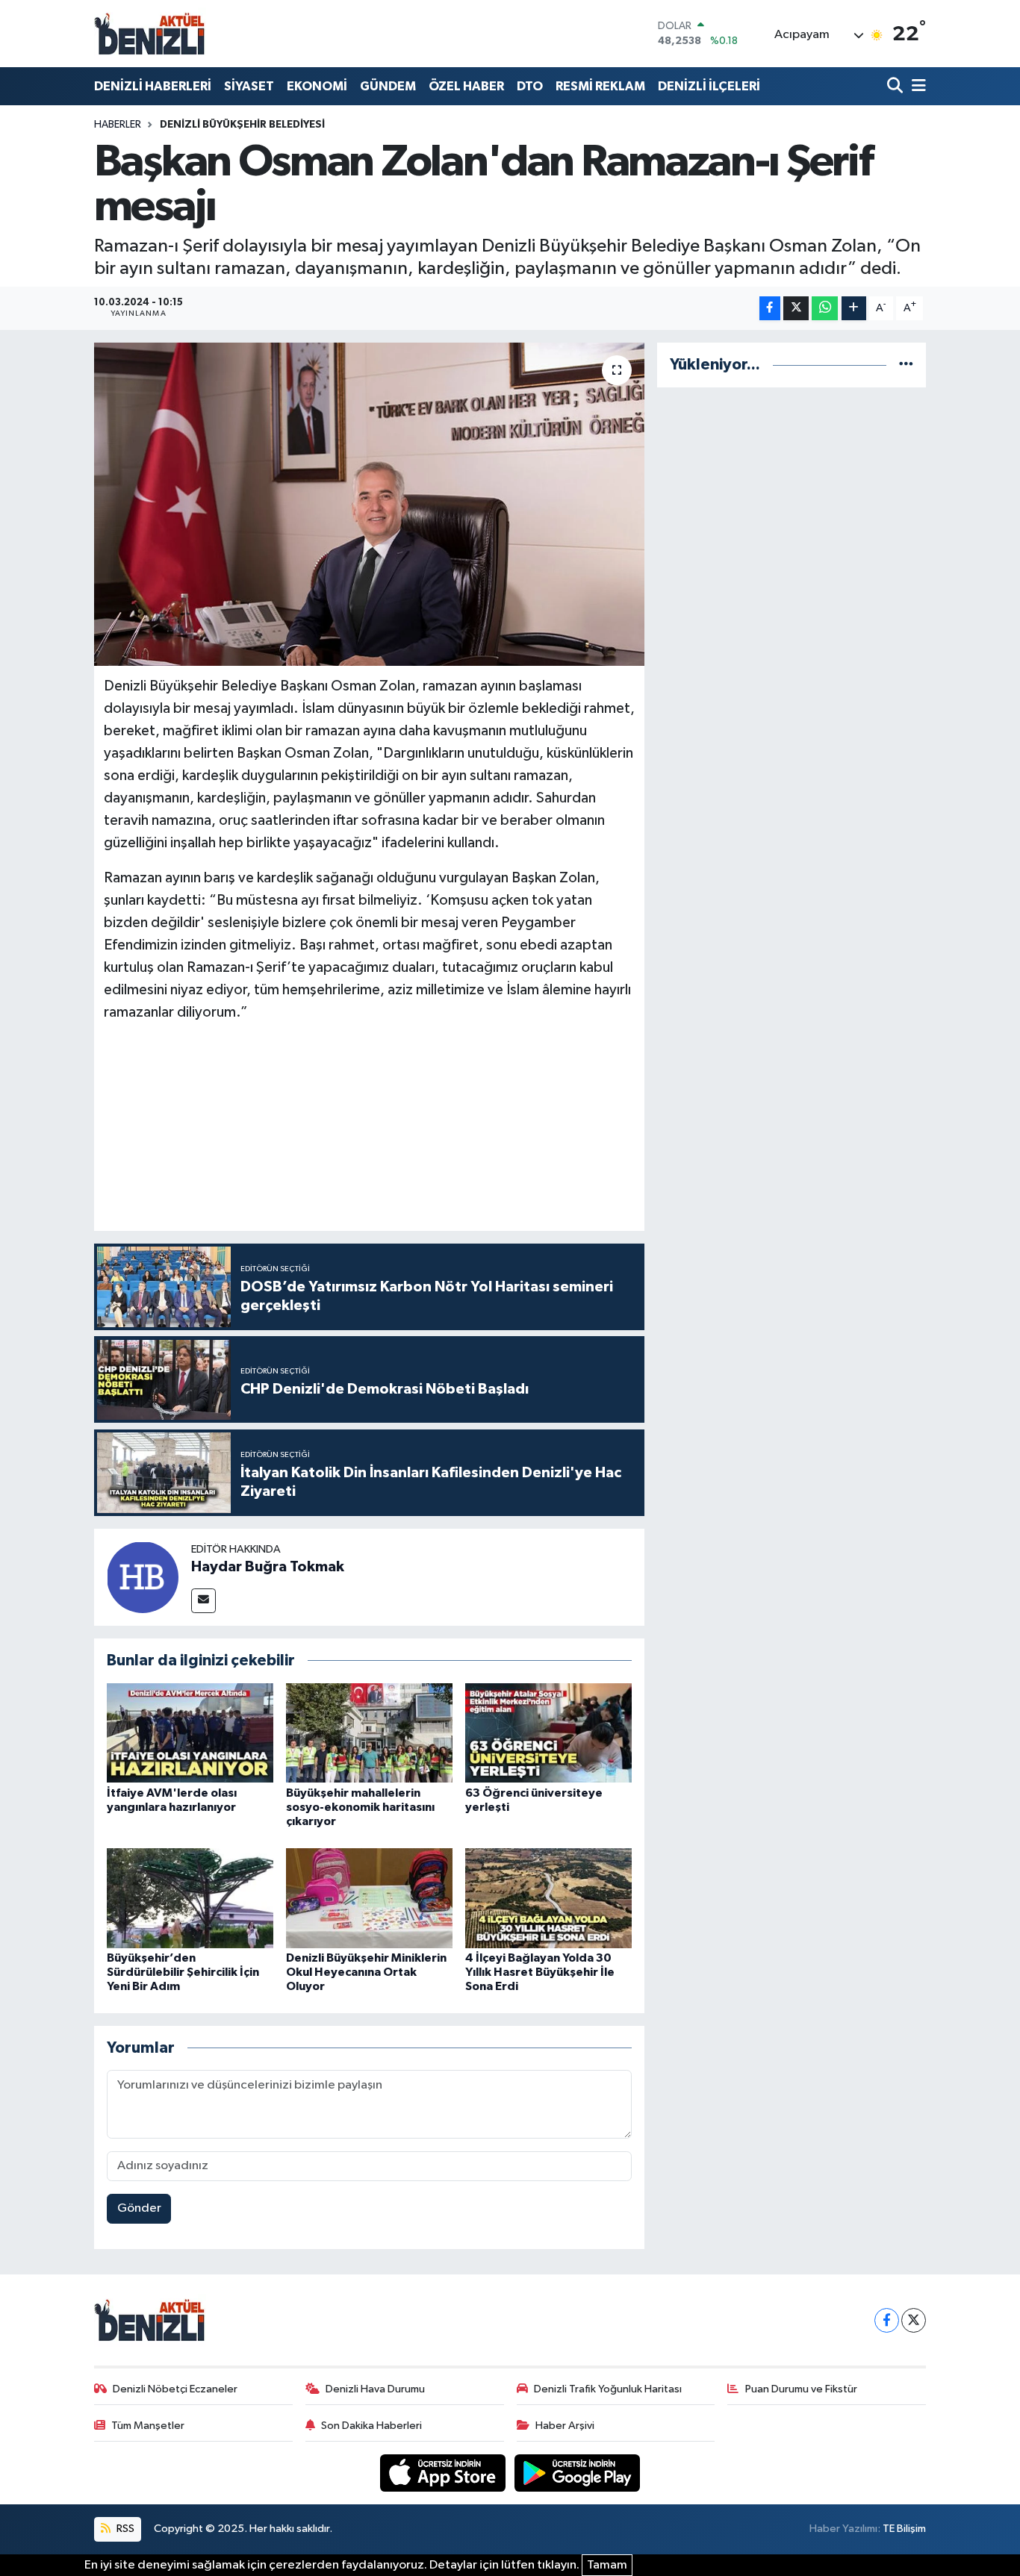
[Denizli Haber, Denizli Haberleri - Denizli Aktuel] (150, 34)
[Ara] (896, 86)
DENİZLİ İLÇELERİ (709, 86)
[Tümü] (906, 365)
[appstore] (444, 2473)
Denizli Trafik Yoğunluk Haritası (608, 2389)
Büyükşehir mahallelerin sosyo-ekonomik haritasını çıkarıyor (360, 1807)
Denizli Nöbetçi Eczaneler (175, 2389)
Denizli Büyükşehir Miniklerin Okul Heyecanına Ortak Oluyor (366, 1972)
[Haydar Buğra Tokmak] (143, 1577)
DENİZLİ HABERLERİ (153, 86)
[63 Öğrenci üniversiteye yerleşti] (548, 1733)
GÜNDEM (388, 86)
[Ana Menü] (916, 86)
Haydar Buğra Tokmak (268, 1567)
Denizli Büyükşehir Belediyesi (242, 125)
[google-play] (578, 2473)
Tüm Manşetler (148, 2426)
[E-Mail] (203, 1601)
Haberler (118, 125)
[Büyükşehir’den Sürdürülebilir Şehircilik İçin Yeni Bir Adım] (190, 1898)
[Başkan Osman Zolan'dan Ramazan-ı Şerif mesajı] (369, 504)
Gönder (139, 2208)
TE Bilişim (904, 2529)
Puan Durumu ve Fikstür (801, 2389)
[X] (914, 2320)
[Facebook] (887, 2320)
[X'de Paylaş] (796, 309)
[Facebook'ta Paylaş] (770, 309)
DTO (530, 86)
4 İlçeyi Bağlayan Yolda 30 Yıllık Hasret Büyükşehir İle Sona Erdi (540, 1972)
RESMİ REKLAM (600, 86)
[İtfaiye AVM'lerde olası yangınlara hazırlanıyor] (190, 1733)
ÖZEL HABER (466, 86)
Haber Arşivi (565, 2426)
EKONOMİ (317, 86)
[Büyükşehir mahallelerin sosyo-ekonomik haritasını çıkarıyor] (369, 1733)
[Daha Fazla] (854, 309)
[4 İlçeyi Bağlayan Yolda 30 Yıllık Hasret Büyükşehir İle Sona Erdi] (548, 1898)
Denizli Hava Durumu (375, 2389)
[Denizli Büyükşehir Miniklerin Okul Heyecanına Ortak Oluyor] (369, 1898)
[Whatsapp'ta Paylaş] (825, 309)
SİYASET (249, 86)
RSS (124, 2529)
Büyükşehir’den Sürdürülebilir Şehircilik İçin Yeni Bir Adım (183, 1972)
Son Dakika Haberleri (371, 2426)
